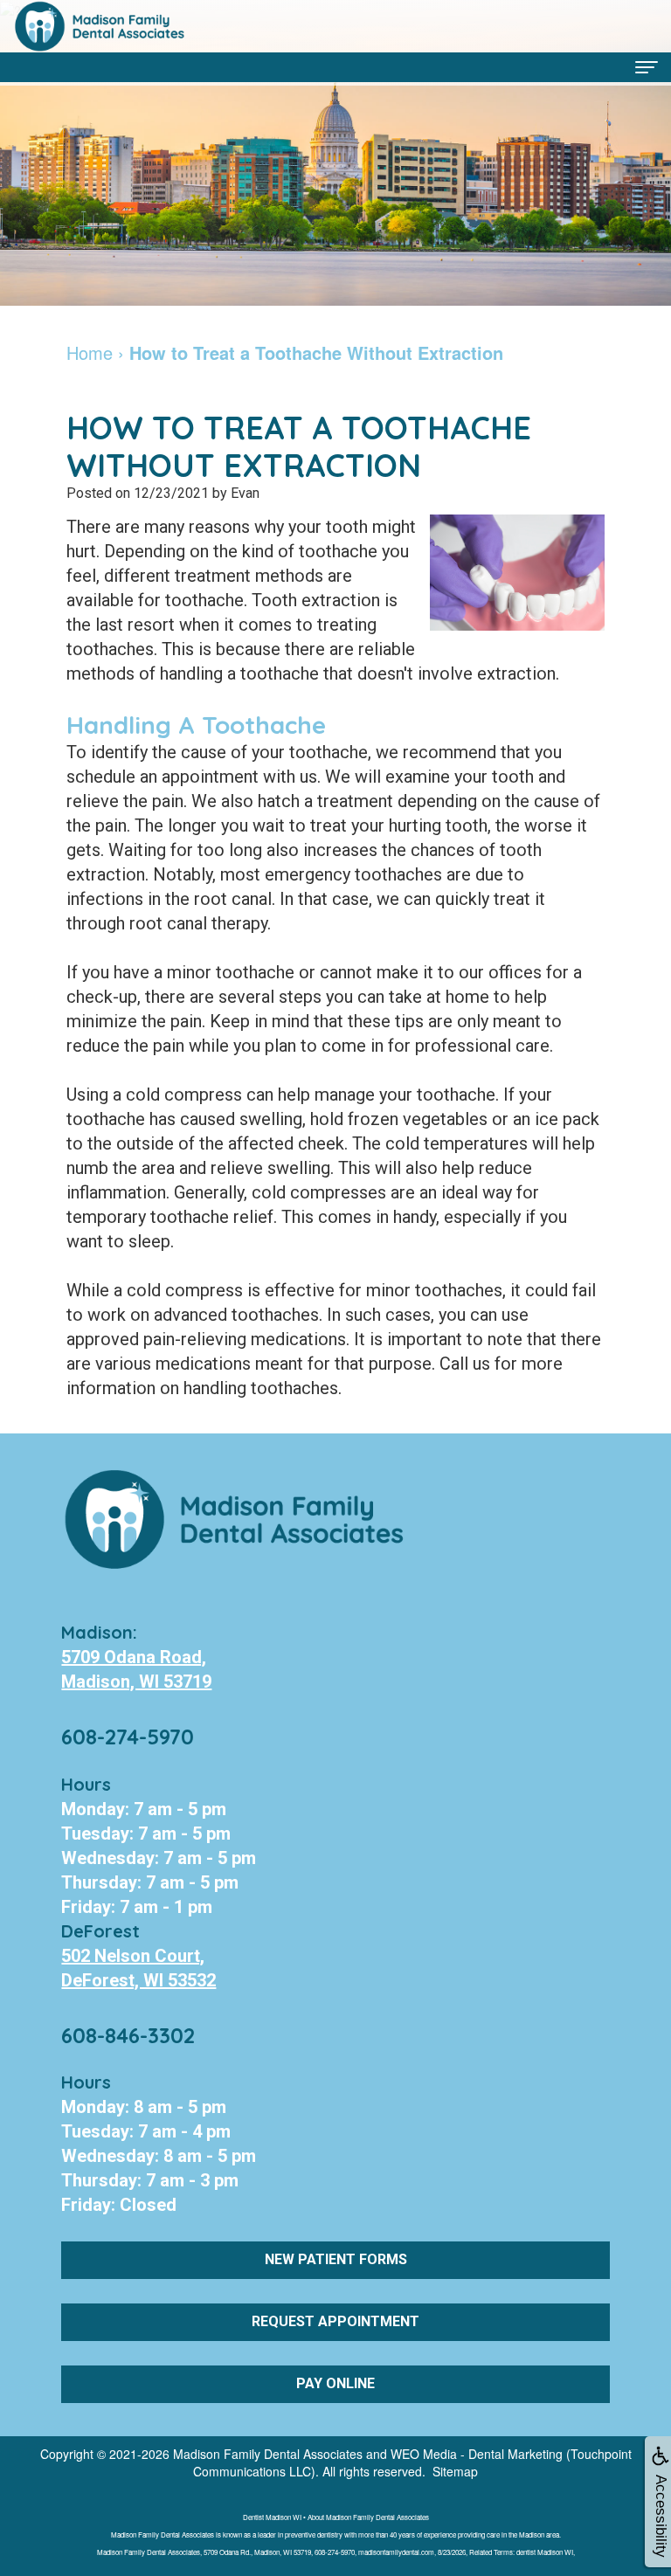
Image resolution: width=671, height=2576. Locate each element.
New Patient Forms (336, 2259)
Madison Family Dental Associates (268, 2454)
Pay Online (335, 2383)
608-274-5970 (128, 1737)
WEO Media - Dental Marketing (477, 2454)
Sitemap (455, 2471)
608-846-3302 (128, 2035)
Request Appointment (335, 2321)
